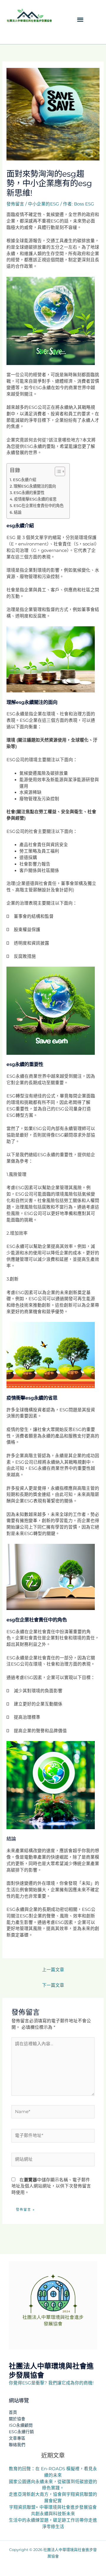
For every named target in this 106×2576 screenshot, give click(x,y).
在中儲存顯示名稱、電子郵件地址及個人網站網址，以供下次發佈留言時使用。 (51, 2186)
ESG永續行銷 (21, 2432)
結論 (18, 512)
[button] (81, 19)
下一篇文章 (53, 1985)
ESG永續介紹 (25, 480)
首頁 (13, 2412)
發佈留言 (15, 204)
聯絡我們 (17, 2445)
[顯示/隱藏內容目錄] (57, 471)
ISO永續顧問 (21, 2425)
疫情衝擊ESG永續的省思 (35, 499)
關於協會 (17, 2419)
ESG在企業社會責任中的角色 (39, 506)
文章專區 (17, 2438)
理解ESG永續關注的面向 (35, 486)
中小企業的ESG (44, 204)
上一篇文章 (53, 1970)
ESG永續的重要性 (29, 493)
